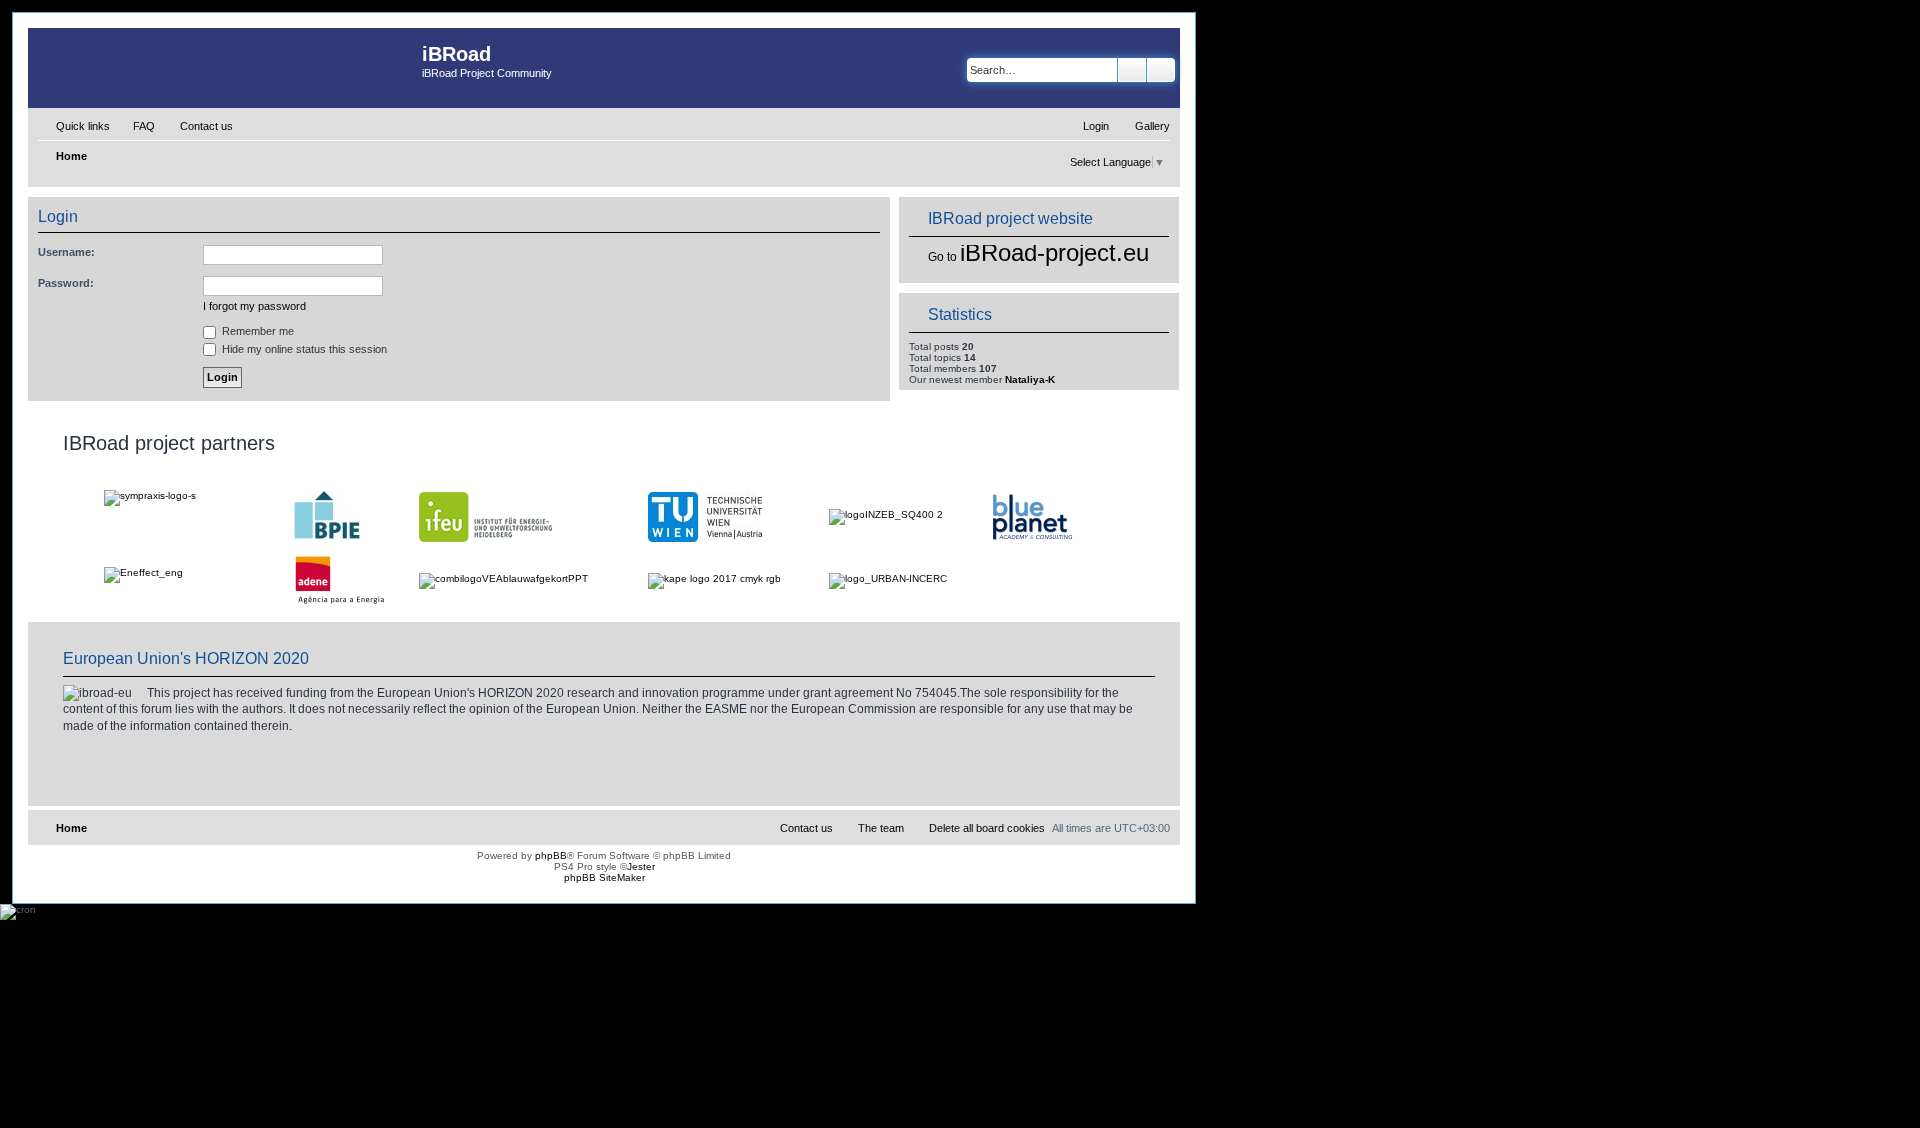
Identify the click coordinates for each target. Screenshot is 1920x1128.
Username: (66, 252)
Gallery (1152, 126)
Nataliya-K (1030, 379)
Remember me (256, 331)
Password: (66, 283)
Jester (641, 866)
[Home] (225, 68)
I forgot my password (254, 306)
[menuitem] (135, 126)
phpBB (551, 855)
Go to (942, 257)
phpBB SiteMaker (604, 877)
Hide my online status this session (303, 349)
